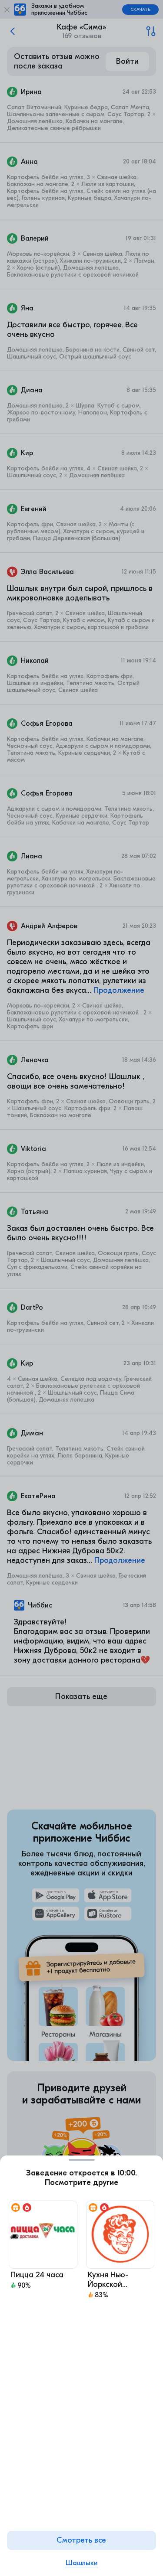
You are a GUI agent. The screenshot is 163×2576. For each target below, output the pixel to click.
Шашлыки (82, 2563)
